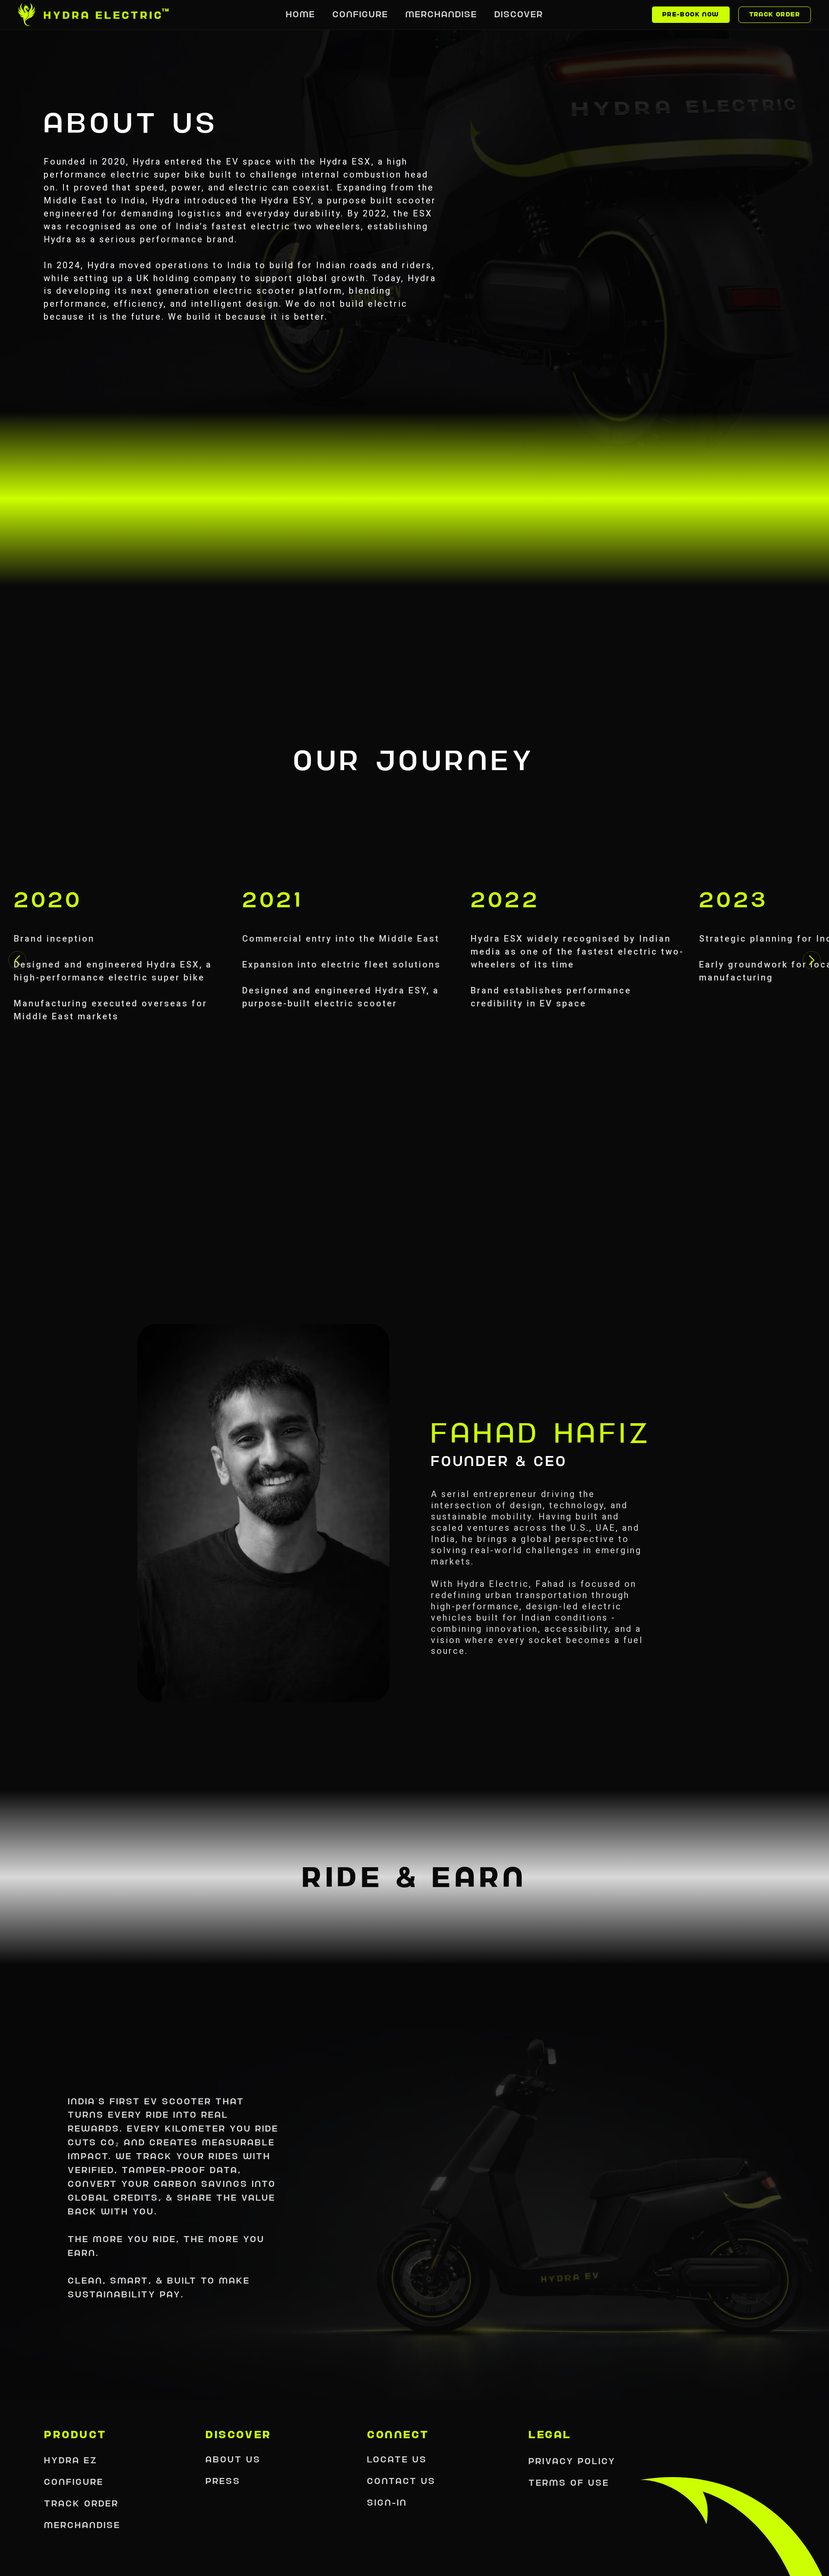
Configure (360, 14)
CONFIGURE (74, 2482)
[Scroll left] (17, 960)
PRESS (223, 2481)
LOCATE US (397, 2459)
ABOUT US (233, 2459)
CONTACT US (401, 2481)
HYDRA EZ (71, 2460)
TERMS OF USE (569, 2483)
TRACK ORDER (81, 2503)
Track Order (775, 14)
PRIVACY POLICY (572, 2461)
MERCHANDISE (82, 2525)
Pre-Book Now (691, 14)
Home (301, 14)
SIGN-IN (387, 2503)
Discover (519, 14)
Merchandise (441, 14)
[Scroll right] (812, 960)
